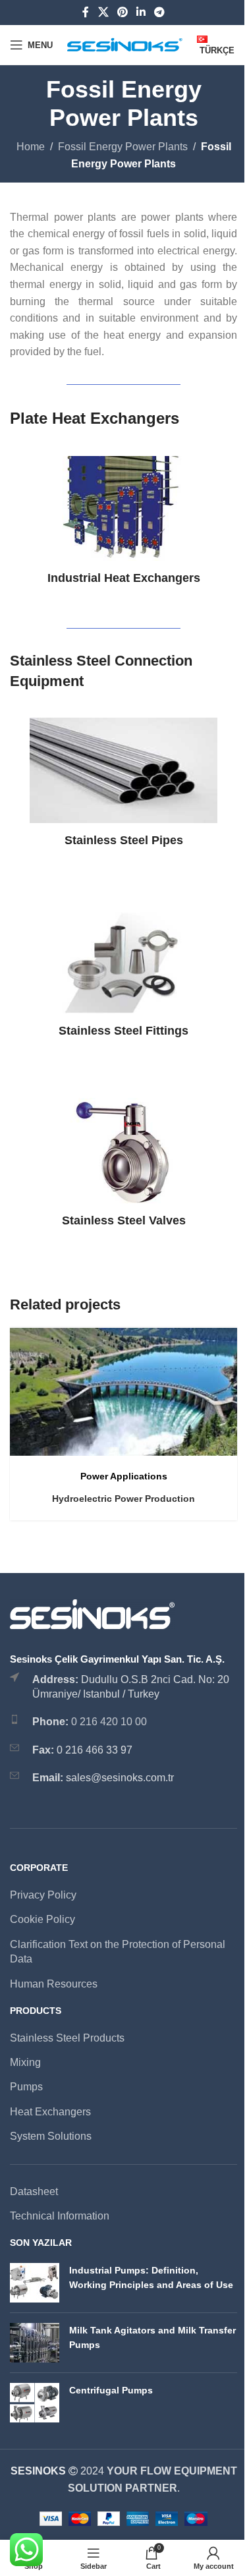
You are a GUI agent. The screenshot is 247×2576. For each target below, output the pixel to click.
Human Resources (54, 1984)
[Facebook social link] (86, 12)
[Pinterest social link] (122, 12)
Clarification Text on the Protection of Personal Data (118, 1952)
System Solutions (51, 2136)
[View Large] (226, 1339)
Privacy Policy (43, 1895)
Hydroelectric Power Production (123, 1499)
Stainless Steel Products (67, 2038)
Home (31, 147)
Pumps (26, 2087)
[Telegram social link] (160, 12)
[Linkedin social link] (141, 12)
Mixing (25, 2062)
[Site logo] (125, 44)
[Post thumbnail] (35, 2283)
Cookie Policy (42, 1919)
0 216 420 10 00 (109, 1722)
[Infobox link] (123, 521)
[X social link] (103, 12)
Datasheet (34, 2191)
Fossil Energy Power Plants (123, 147)
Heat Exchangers (50, 2112)
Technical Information (60, 2216)
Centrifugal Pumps (111, 2390)
